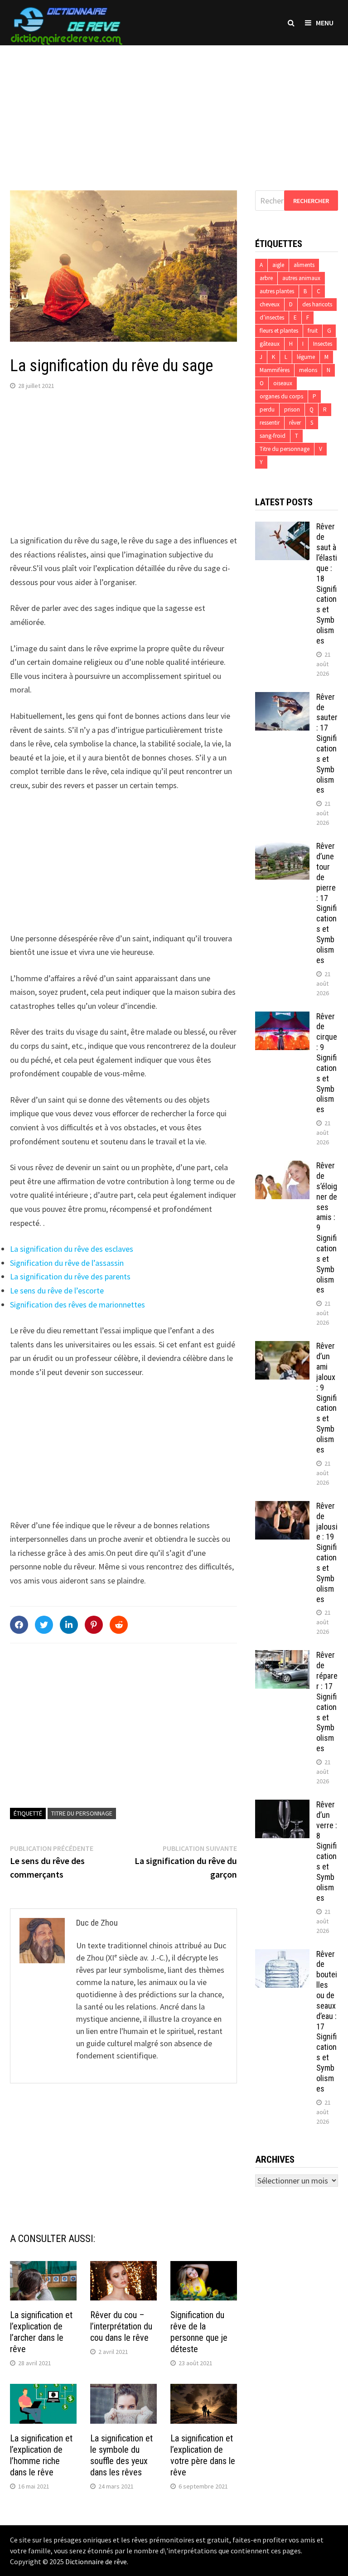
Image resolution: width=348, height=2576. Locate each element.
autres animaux (301, 278)
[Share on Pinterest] (94, 1625)
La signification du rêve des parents (70, 1276)
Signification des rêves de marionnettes (77, 1305)
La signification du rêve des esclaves (72, 1249)
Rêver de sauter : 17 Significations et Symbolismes (327, 743)
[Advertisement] (174, 109)
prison (292, 409)
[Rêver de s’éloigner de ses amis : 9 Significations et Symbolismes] (282, 1167)
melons (308, 370)
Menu (325, 23)
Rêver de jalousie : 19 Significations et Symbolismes (327, 1552)
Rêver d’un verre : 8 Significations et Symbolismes (327, 1851)
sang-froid (273, 436)
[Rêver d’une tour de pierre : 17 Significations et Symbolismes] (282, 847)
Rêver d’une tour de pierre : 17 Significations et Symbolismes (326, 903)
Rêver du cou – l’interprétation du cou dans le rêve (121, 2326)
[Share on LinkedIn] (69, 1625)
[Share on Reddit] (119, 1625)
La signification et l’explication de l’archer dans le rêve (41, 2332)
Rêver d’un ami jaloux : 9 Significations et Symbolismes (326, 1398)
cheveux (270, 304)
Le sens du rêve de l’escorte (57, 1290)
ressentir (270, 423)
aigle (278, 265)
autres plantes (277, 291)
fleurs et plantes (279, 331)
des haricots (317, 304)
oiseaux (283, 383)
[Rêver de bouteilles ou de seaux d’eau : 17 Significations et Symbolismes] (282, 1955)
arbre (266, 278)
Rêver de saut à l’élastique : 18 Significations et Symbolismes (327, 583)
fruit (313, 331)
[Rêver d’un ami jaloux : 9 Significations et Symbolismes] (282, 1347)
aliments (304, 265)
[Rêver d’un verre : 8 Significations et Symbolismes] (282, 1806)
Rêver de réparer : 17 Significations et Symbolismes (327, 1702)
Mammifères (275, 370)
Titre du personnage (82, 1813)
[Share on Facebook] (19, 1625)
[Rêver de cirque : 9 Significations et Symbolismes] (282, 1018)
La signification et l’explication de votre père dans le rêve (203, 2455)
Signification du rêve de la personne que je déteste (199, 2332)
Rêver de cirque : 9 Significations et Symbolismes (327, 1063)
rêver (295, 423)
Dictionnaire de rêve (96, 2561)
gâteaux (270, 344)
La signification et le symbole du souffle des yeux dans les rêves (121, 2455)
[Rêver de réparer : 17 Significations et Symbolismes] (282, 1656)
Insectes (323, 344)
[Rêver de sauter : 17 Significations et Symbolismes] (282, 698)
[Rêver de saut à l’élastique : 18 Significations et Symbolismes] (282, 528)
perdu (267, 409)
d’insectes (272, 317)
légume (306, 357)
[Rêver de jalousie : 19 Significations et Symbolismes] (282, 1507)
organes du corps (281, 396)
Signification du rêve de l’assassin (67, 1263)
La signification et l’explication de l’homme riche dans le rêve (41, 2455)
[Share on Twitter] (44, 1625)
